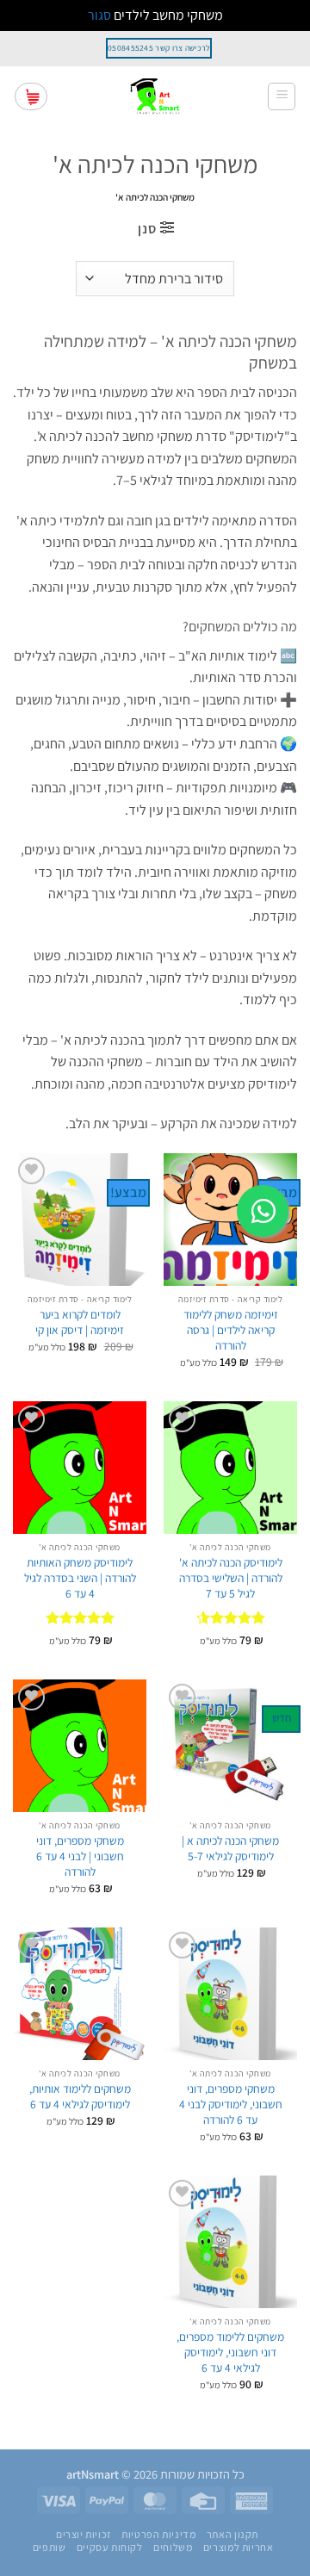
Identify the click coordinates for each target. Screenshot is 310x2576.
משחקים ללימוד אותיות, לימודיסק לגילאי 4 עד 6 (80, 2097)
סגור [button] (99, 15)
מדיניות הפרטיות (158, 2535)
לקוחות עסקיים (110, 2548)
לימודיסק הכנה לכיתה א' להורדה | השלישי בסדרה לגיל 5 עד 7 (231, 1578)
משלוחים (173, 2548)
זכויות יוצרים (84, 2535)
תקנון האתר (232, 2535)
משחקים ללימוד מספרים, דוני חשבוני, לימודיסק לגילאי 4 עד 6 (230, 2352)
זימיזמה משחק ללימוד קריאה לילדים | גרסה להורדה (231, 1330)
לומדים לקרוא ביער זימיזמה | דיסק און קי (80, 1322)
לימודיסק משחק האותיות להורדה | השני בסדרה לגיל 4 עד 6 (80, 1578)
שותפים (50, 2548)
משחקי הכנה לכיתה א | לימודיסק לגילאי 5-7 (230, 1849)
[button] (282, 96)
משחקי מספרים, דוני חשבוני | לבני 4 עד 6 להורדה (80, 1856)
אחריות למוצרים (239, 2548)
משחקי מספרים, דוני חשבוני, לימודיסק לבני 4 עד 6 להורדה (231, 2104)
